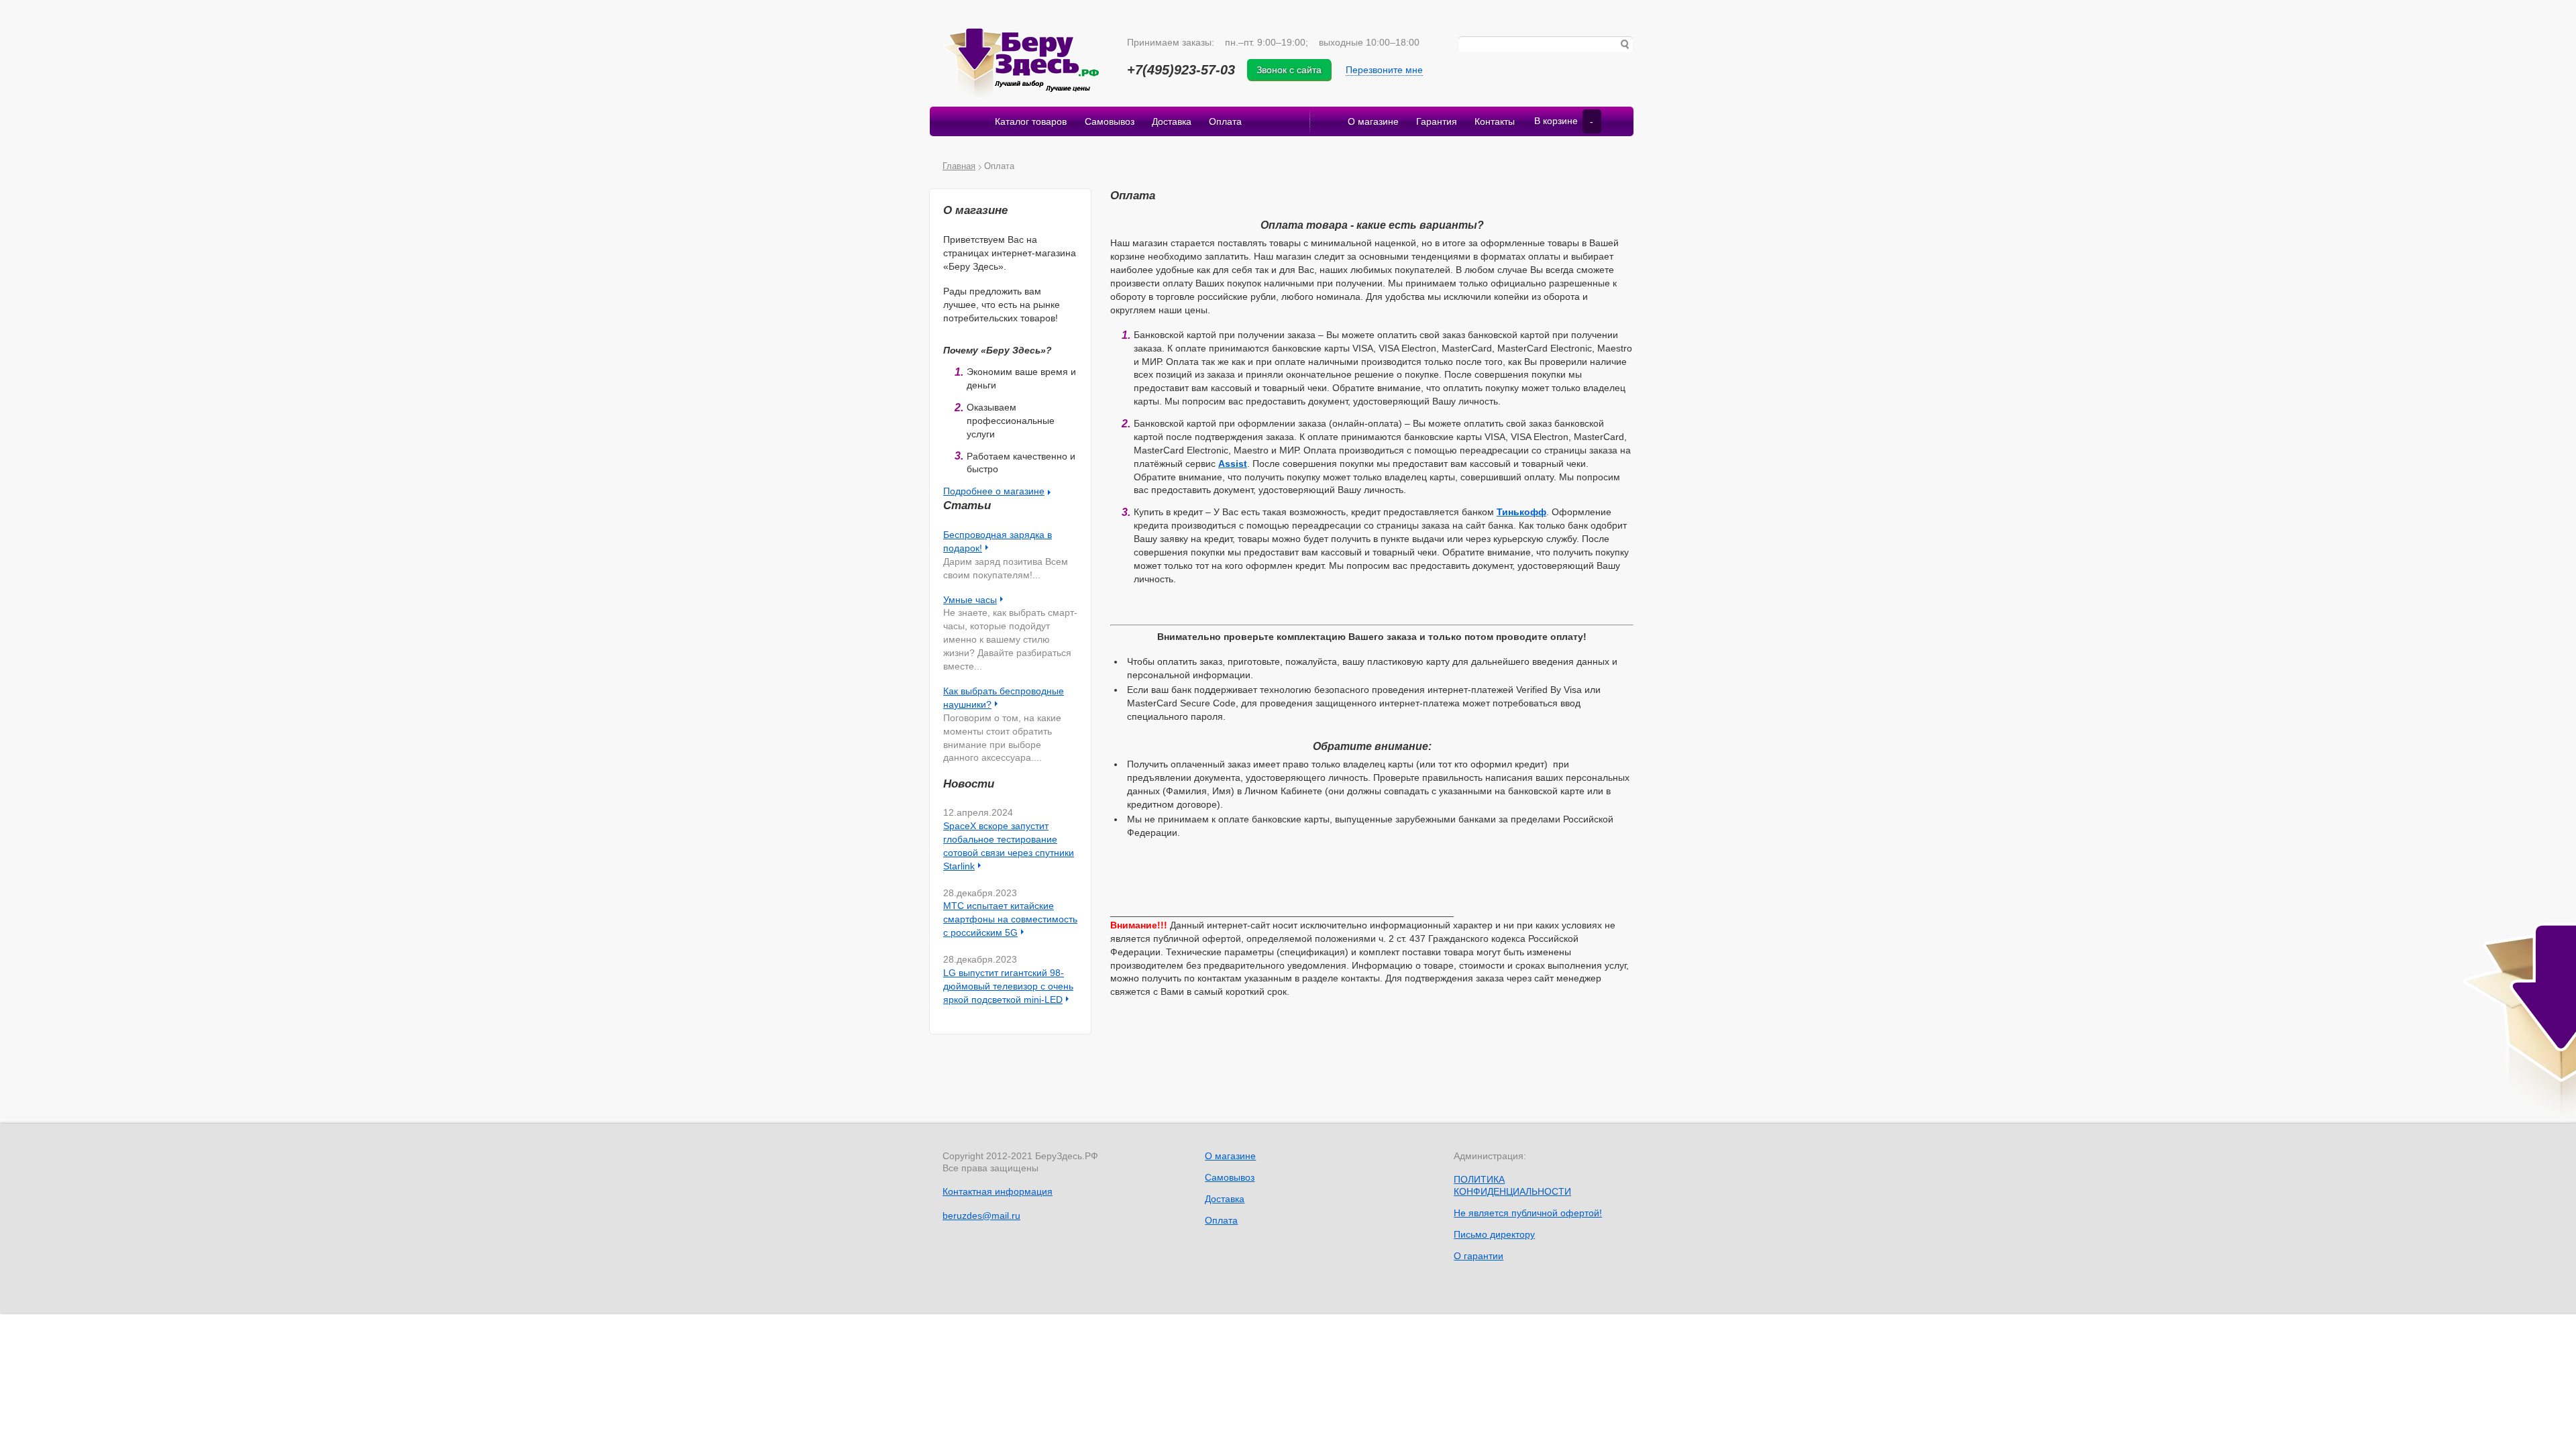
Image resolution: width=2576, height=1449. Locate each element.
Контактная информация (998, 1191)
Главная (959, 166)
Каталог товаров (1031, 121)
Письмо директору (1494, 1234)
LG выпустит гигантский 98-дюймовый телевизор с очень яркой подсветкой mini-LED (1008, 986)
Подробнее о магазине (994, 491)
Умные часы (970, 600)
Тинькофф (1521, 512)
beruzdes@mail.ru (981, 1216)
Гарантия (1437, 121)
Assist (1233, 464)
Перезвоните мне (1384, 70)
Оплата (1225, 121)
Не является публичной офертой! (1528, 1213)
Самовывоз (1110, 121)
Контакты (1495, 121)
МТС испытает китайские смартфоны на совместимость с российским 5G (1010, 919)
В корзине (1564, 121)
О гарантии (1479, 1256)
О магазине (1373, 121)
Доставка (1172, 121)
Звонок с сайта (1289, 70)
